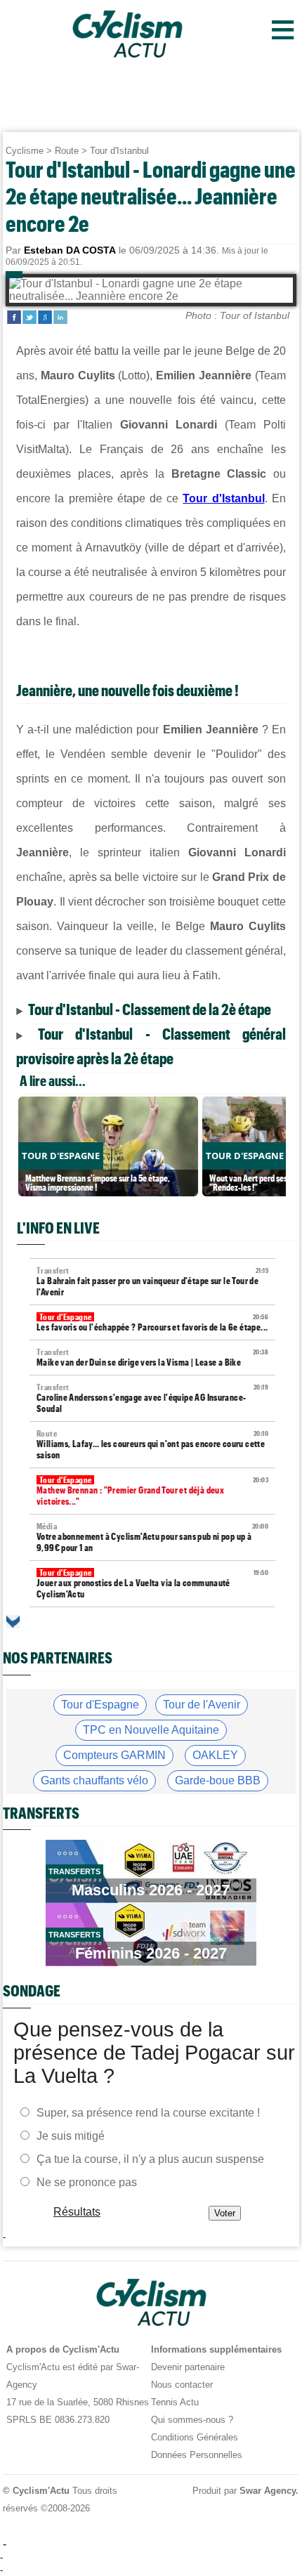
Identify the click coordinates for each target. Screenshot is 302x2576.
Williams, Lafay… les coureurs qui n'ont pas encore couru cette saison (152, 1445)
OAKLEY (215, 1755)
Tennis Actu (175, 2402)
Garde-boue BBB (218, 1780)
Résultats (77, 2211)
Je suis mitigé (71, 2135)
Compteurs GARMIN (114, 1755)
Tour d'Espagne (100, 1705)
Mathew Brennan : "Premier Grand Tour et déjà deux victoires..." (152, 1491)
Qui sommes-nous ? (192, 2420)
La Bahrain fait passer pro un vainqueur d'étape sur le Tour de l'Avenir (152, 1282)
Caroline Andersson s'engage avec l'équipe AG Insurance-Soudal (152, 1398)
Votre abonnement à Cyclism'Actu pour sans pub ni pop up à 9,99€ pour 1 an (152, 1537)
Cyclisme (25, 151)
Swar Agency (268, 2491)
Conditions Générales (195, 2437)
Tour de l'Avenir (202, 1705)
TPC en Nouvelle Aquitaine (151, 1730)
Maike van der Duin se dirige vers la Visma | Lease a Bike (152, 1358)
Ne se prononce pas (87, 2182)
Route (67, 151)
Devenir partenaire (188, 2367)
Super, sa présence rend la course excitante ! (148, 2112)
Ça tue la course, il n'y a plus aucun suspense (150, 2158)
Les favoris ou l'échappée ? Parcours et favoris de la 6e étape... (152, 1322)
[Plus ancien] (13, 1622)
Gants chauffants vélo (94, 1780)
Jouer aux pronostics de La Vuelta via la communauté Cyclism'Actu (152, 1584)
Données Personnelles (197, 2455)
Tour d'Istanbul (119, 151)
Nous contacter (182, 2385)
